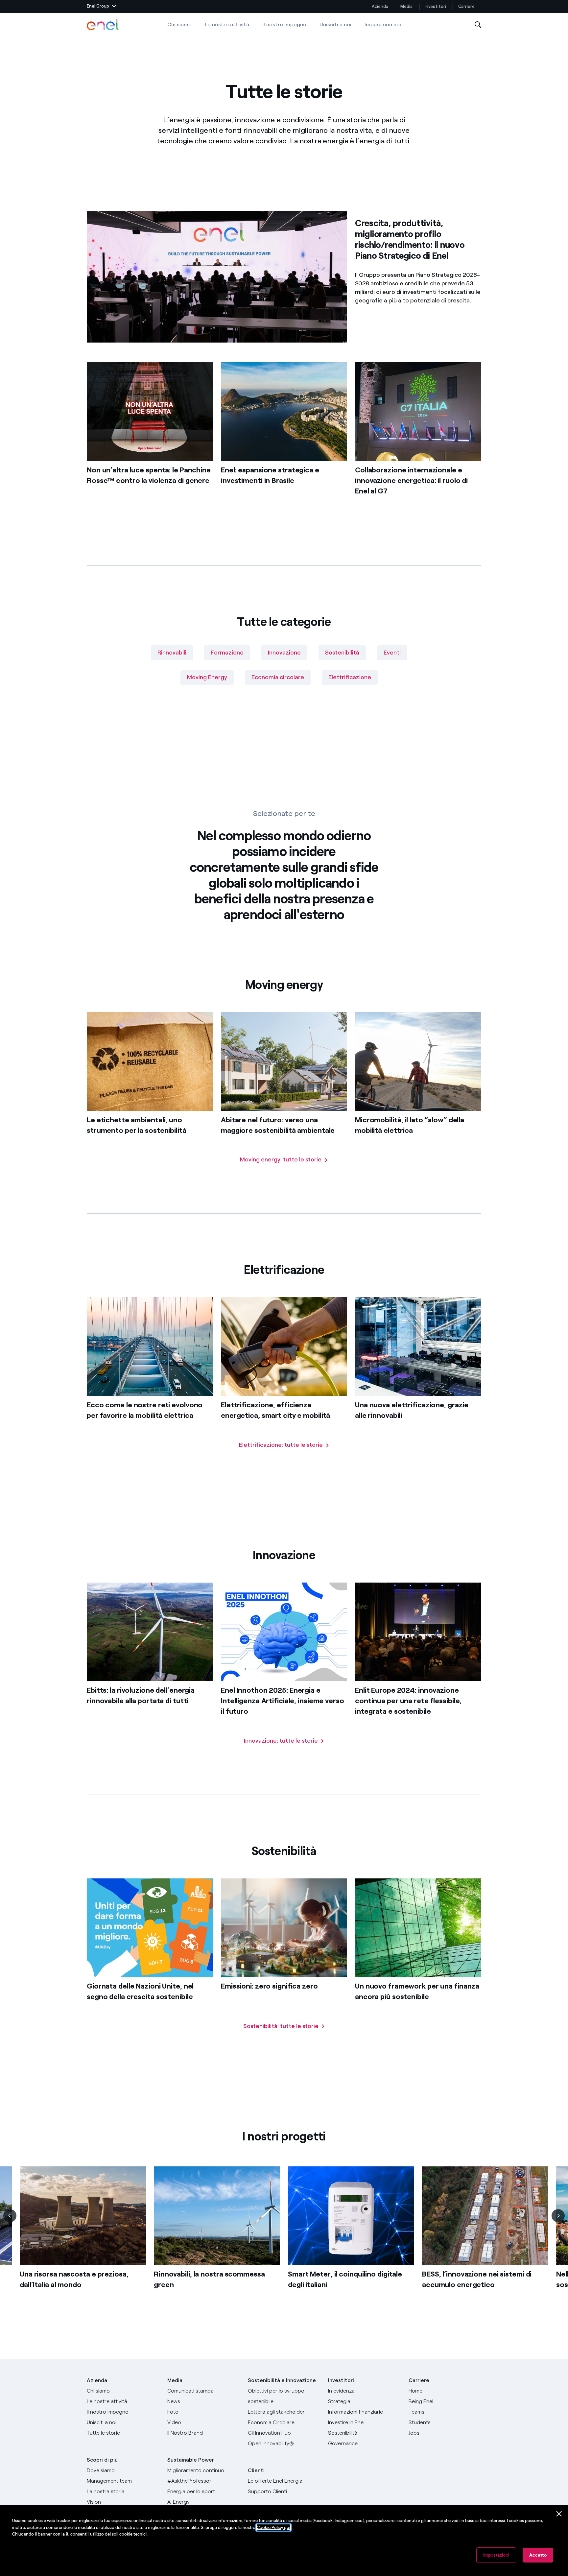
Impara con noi (383, 24)
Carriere (467, 6)
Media (406, 6)
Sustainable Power (191, 2460)
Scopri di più (102, 2460)
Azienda (380, 6)
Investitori (435, 6)
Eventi (392, 653)
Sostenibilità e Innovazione (282, 2380)
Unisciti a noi (335, 24)
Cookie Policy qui (273, 2528)
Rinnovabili (172, 653)
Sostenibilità (342, 653)
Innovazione (284, 653)
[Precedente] (10, 2216)
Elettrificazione (350, 677)
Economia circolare (278, 677)
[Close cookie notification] (559, 2514)
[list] (284, 2238)
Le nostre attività (227, 24)
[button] (101, 7)
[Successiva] (558, 2216)
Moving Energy (207, 677)
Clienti (256, 2470)
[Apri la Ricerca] (478, 25)
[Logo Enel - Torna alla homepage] (103, 25)
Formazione (227, 653)
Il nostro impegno (284, 24)
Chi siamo (179, 24)
